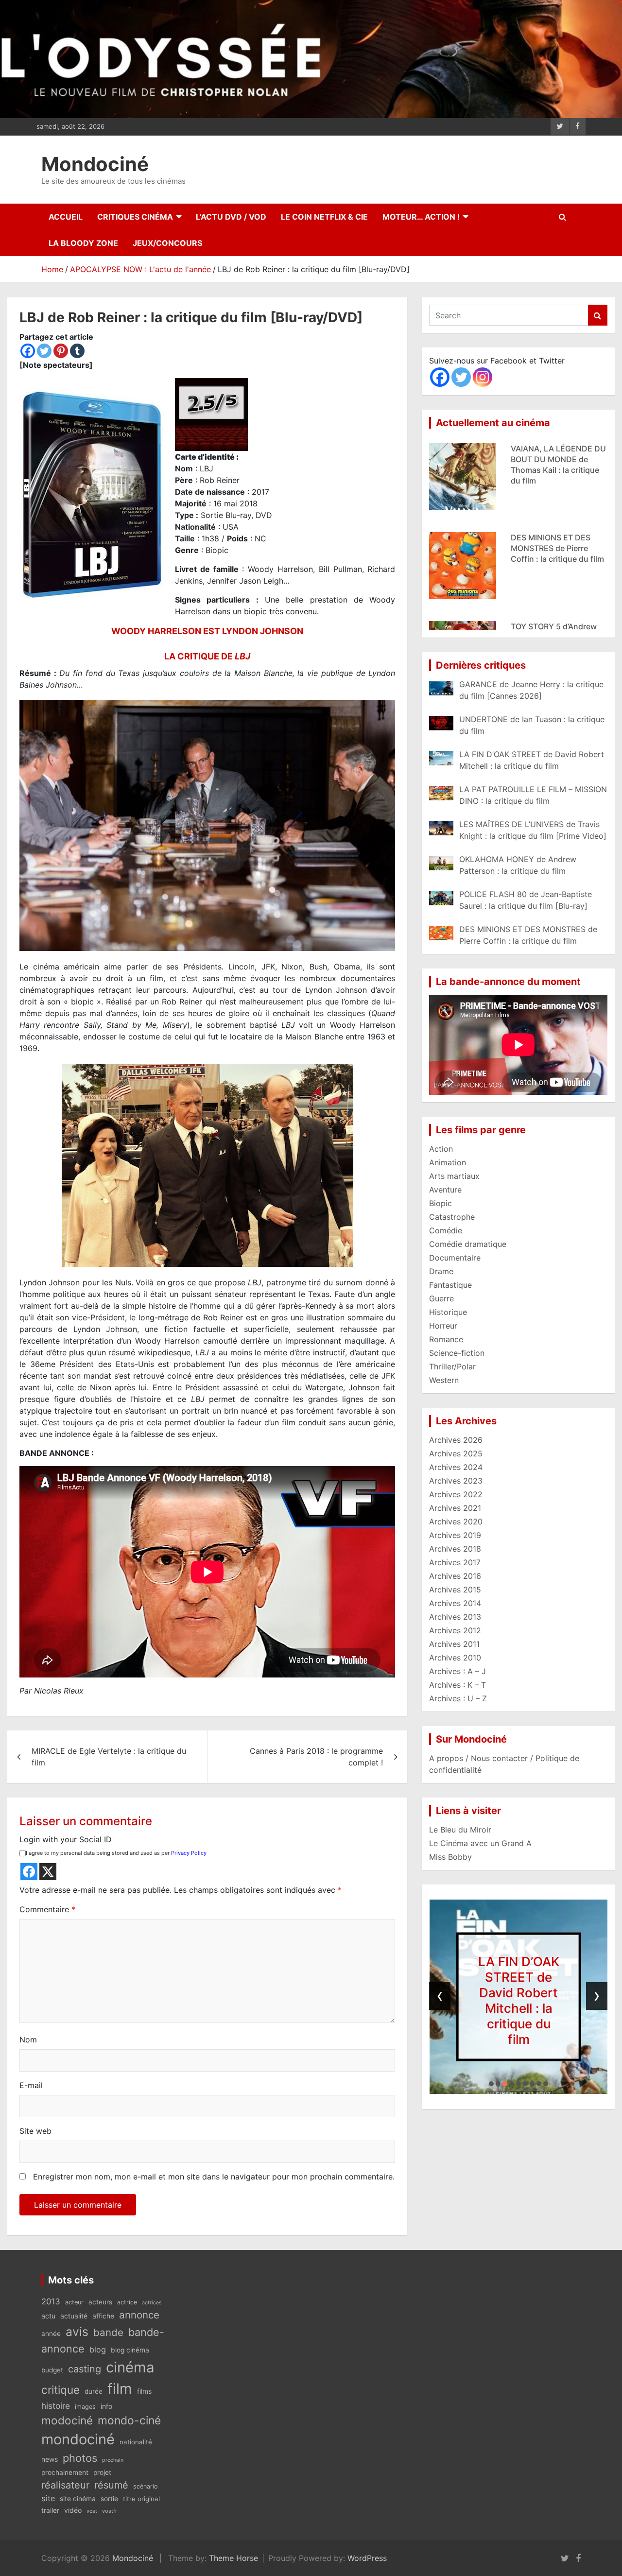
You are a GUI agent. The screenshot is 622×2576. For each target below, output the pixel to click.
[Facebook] (28, 351)
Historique (448, 1312)
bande (108, 2332)
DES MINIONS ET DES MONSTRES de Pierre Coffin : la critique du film (557, 459)
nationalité (136, 2442)
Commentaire (47, 1909)
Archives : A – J (458, 1671)
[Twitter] (44, 351)
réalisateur (65, 2485)
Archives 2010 (455, 1658)
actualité (74, 2316)
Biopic (441, 1203)
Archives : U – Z (458, 1698)
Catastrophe (452, 1217)
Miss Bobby (450, 1857)
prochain (113, 2460)
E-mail (31, 2085)
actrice (127, 2302)
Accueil (66, 217)
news (50, 2459)
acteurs (100, 2302)
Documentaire (455, 1258)
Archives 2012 (455, 1630)
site (48, 2498)
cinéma (130, 2367)
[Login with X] (48, 1872)
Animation (448, 1162)
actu (48, 2316)
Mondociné (95, 164)
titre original (141, 2499)
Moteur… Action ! (421, 217)
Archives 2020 (456, 1521)
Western (444, 1380)
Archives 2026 (456, 1440)
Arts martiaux (454, 1176)
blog (98, 2350)
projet (102, 2472)
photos (80, 2458)
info (106, 2406)
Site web (35, 2131)
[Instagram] (483, 377)
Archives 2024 (456, 1467)
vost (92, 2511)
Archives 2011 (454, 1644)
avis (77, 2332)
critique (60, 2390)
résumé (111, 2485)
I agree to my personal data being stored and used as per (116, 1853)
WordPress (367, 2558)
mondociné (78, 2439)
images (85, 2407)
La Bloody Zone (83, 243)
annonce (139, 2315)
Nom (28, 2040)
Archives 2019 (455, 1535)
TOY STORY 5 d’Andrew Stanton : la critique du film (554, 548)
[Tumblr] (77, 351)
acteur (74, 2302)
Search (598, 315)
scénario (145, 2486)
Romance (446, 1339)
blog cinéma (130, 2350)
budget (52, 2370)
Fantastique (450, 1285)
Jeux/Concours (167, 243)
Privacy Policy (189, 1853)
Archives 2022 (456, 1494)
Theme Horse (233, 2558)
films (144, 2391)
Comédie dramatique (468, 1244)
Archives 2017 (455, 1562)
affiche (103, 2316)
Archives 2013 (455, 1617)
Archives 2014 (455, 1603)
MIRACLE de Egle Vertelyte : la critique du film (109, 1757)
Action (441, 1149)
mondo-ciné (129, 2420)
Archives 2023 (456, 1481)
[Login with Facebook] (29, 1872)
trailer (50, 2510)
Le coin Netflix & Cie (324, 217)
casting (85, 2369)
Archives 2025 (456, 1453)
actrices (152, 2303)
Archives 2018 (455, 1549)
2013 (51, 2301)
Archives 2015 (455, 1590)
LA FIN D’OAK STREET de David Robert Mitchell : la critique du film (491, 2000)
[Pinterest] (61, 351)
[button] (491, 2084)
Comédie (446, 1230)
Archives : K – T (458, 1685)
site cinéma (78, 2499)
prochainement (65, 2472)
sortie (109, 2499)
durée (94, 2391)
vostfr (110, 2511)
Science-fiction (457, 1353)
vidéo (73, 2510)
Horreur (443, 1326)
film (120, 2389)
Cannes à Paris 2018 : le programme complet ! (316, 1757)
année (51, 2334)
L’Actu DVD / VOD (231, 217)
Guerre (441, 1298)
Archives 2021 (455, 1508)
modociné (67, 2420)
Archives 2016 (455, 1576)
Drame (441, 1271)
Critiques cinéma (135, 217)
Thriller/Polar (452, 1366)
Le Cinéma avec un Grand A (480, 1843)
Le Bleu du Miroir (460, 1830)
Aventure (445, 1190)
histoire (56, 2406)
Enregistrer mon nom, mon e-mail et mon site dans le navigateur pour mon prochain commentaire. (214, 2177)
